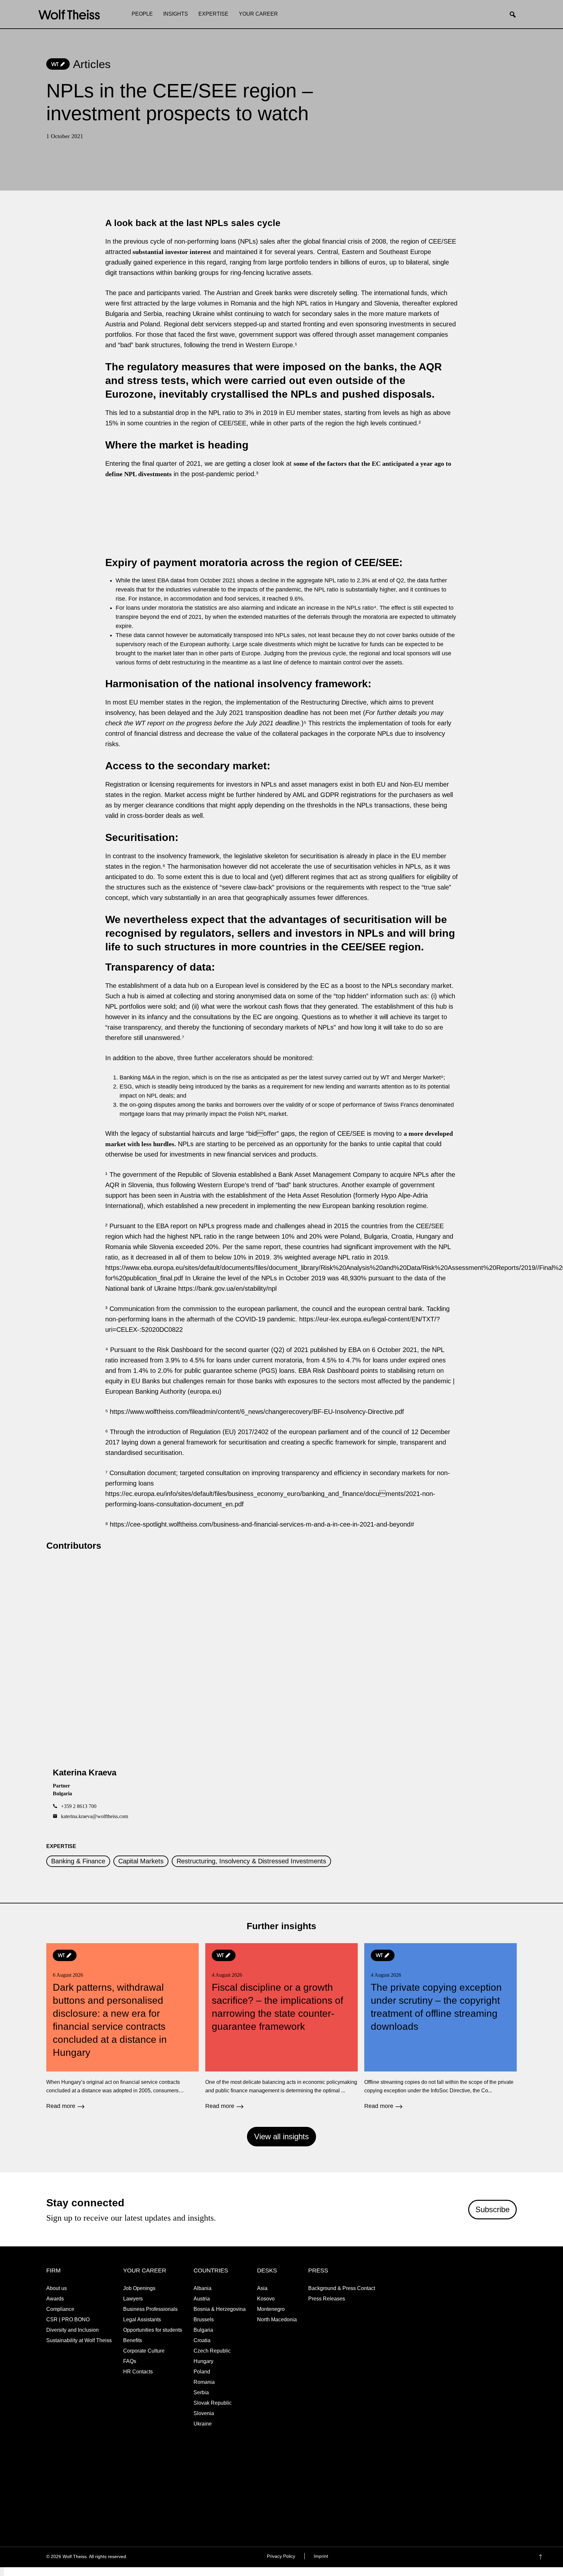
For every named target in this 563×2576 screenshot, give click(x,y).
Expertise (213, 14)
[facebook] (473, 2557)
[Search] (515, 15)
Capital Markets (141, 1861)
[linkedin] (498, 2557)
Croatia (202, 2340)
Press (318, 2270)
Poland (202, 2372)
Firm (53, 2270)
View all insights (281, 2136)
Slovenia (204, 2413)
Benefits (133, 2340)
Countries (211, 2270)
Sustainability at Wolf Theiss (79, 2340)
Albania (202, 2288)
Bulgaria (203, 2330)
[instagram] (486, 2557)
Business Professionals (150, 2309)
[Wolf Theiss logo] (69, 15)
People (142, 14)
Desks (267, 2270)
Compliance (60, 2309)
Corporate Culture (144, 2351)
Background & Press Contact (342, 2288)
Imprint (321, 2556)
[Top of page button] (550, 2557)
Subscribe (492, 2209)
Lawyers (133, 2299)
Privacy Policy (281, 2556)
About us (57, 2288)
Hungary (203, 2361)
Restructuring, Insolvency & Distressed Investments (251, 1861)
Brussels (204, 2320)
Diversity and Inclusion (72, 2330)
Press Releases (327, 2299)
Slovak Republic (213, 2403)
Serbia (201, 2392)
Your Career (258, 14)
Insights (176, 14)
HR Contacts (138, 2372)
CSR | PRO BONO (68, 2320)
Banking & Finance (78, 1861)
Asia (262, 2288)
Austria (202, 2299)
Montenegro (271, 2309)
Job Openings (139, 2288)
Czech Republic (212, 2351)
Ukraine (203, 2424)
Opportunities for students (153, 2330)
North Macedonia (277, 2320)
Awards (55, 2299)
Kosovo (266, 2299)
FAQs (130, 2361)
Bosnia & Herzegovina (220, 2309)
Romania (204, 2382)
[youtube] (511, 2557)
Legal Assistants (142, 2320)
